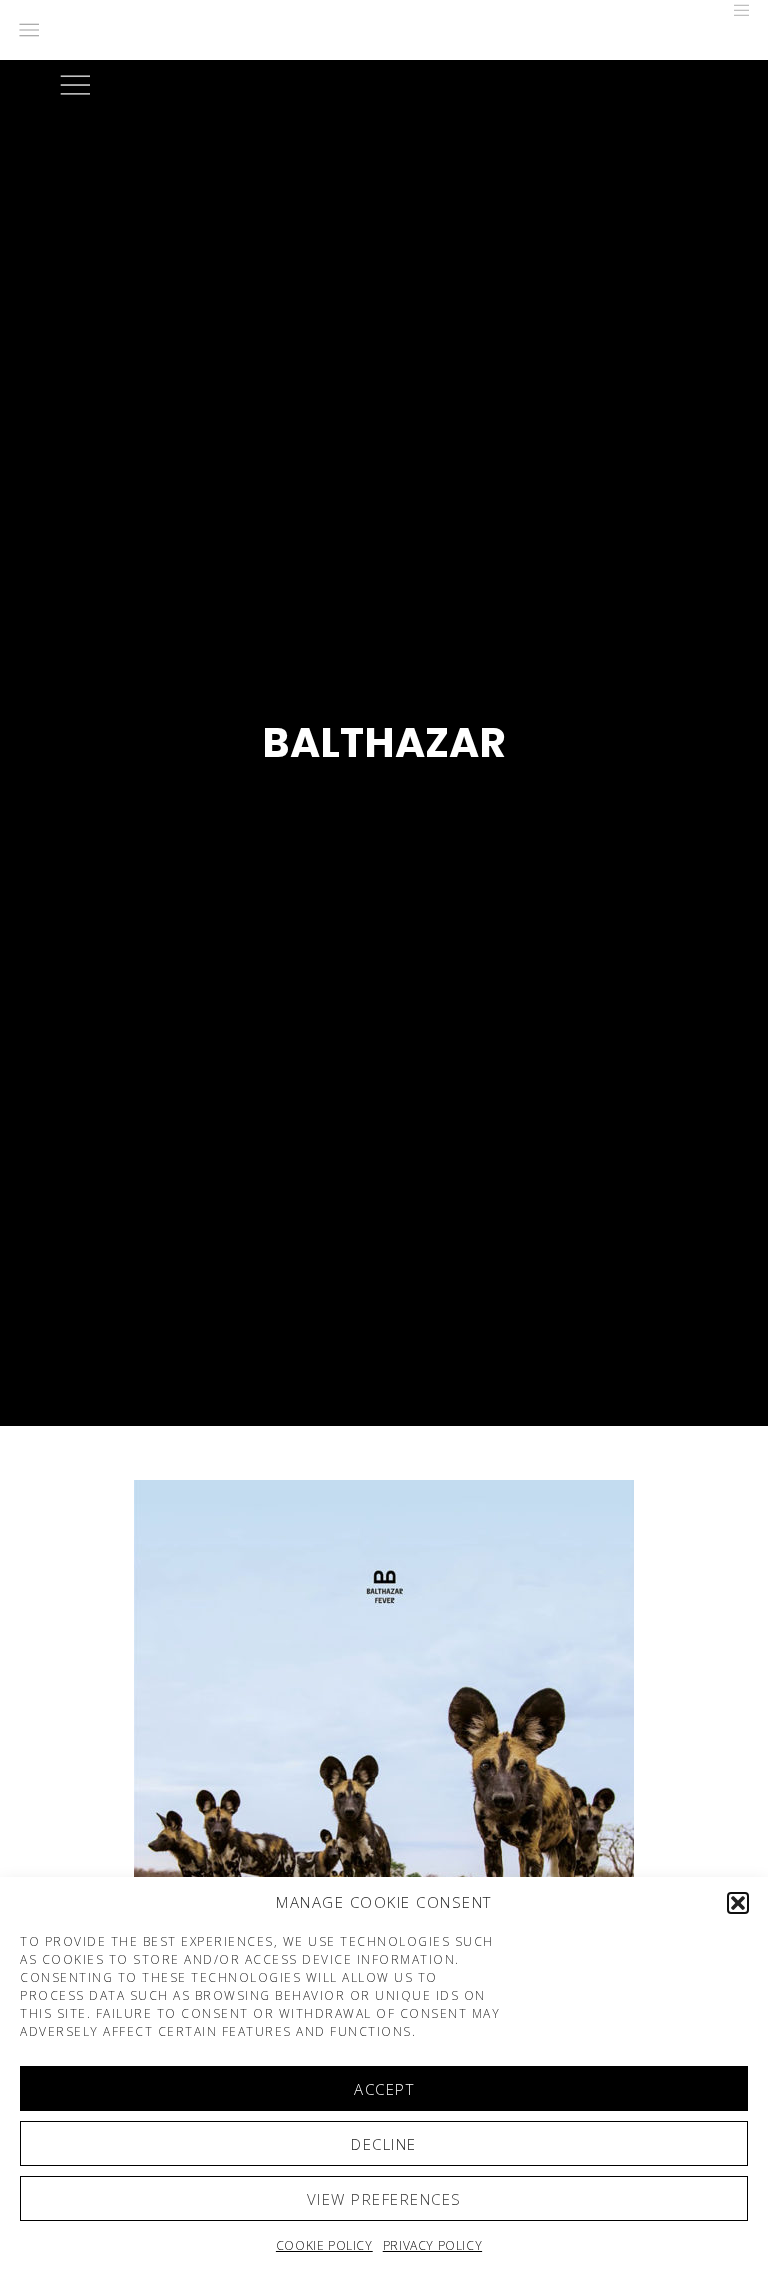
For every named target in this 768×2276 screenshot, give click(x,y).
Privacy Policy (432, 2245)
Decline (384, 2144)
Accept (384, 2089)
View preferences (384, 2199)
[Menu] (735, 10)
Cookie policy (324, 2245)
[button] (738, 1903)
